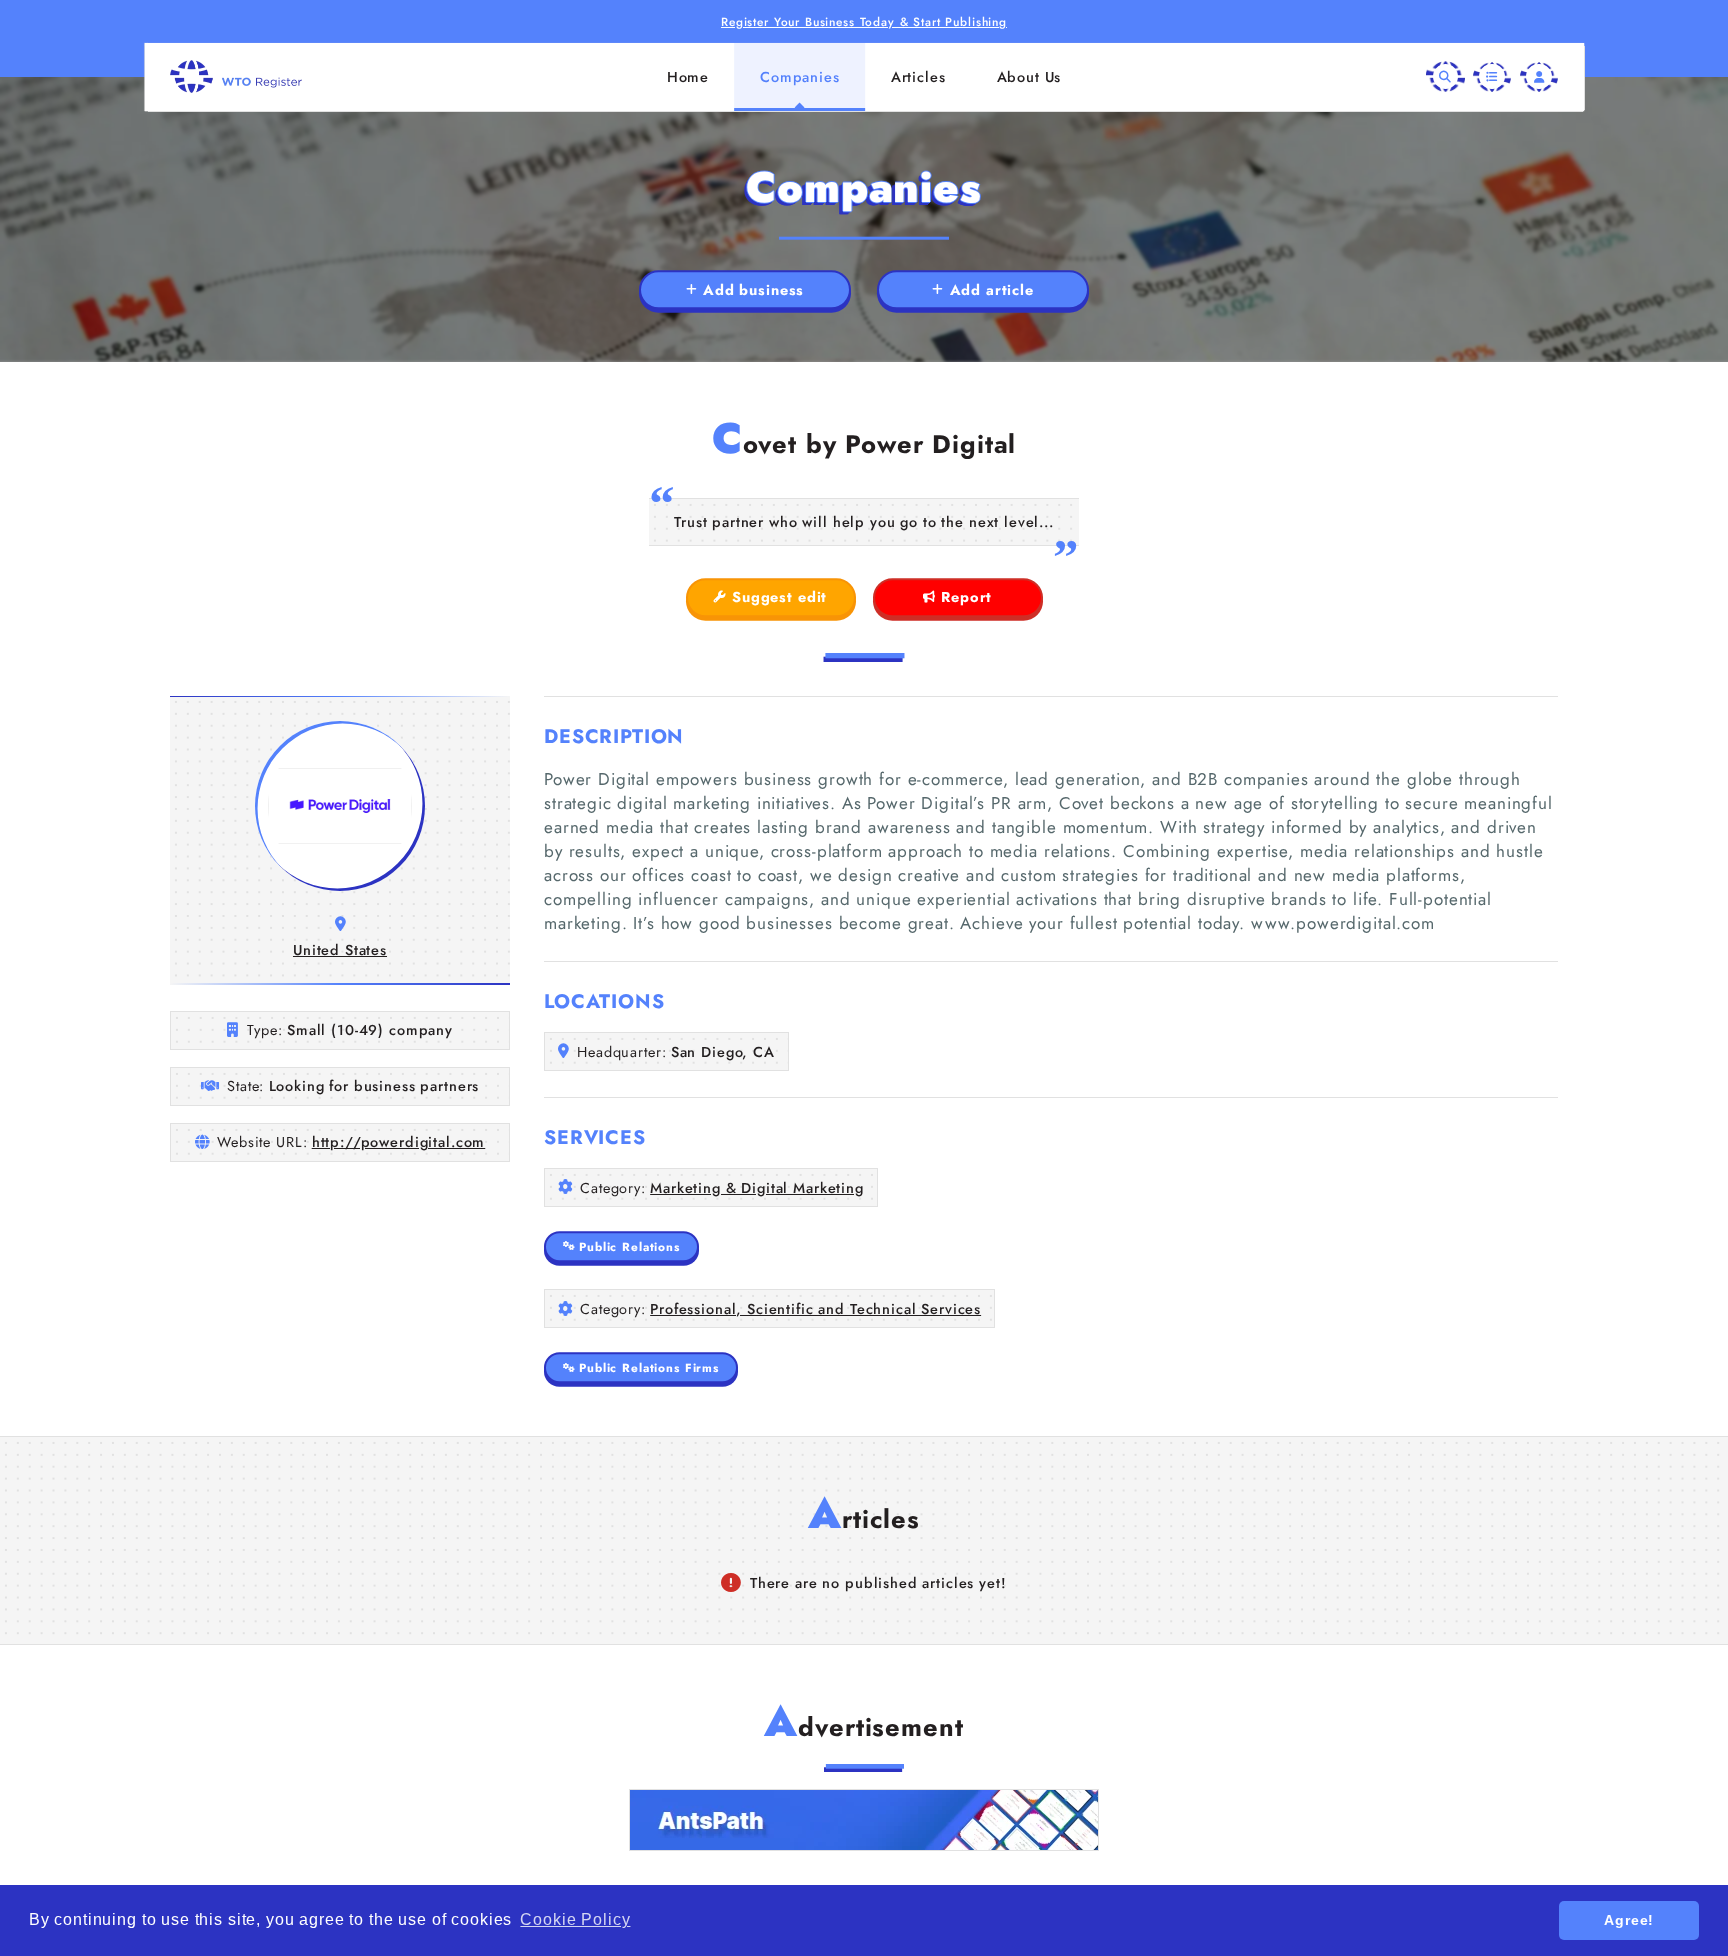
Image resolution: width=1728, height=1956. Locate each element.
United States (340, 950)
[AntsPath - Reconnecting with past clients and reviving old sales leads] (864, 1820)
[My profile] (1539, 76)
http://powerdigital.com (399, 1142)
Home (688, 77)
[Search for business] (1445, 76)
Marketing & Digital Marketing (757, 1188)
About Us (1029, 77)
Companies (800, 77)
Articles (918, 77)
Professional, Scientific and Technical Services (815, 1309)
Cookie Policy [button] (575, 1919)
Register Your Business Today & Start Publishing (864, 21)
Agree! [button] (1629, 1920)
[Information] (1492, 76)
